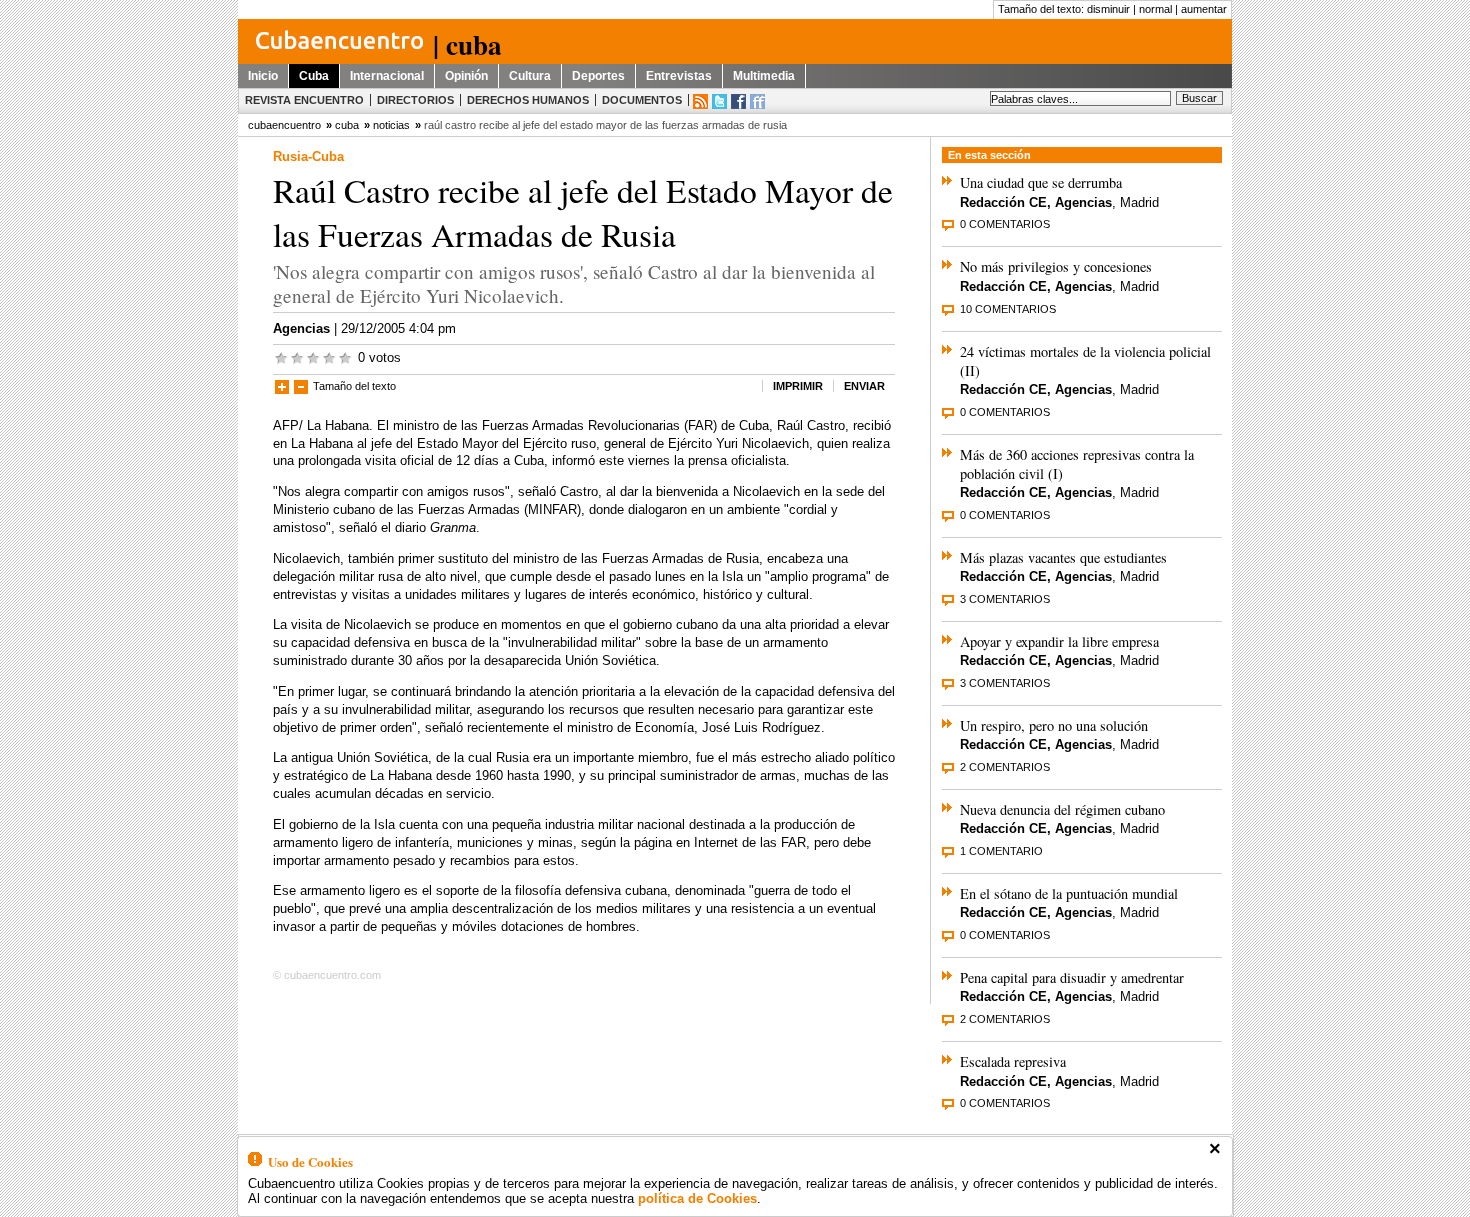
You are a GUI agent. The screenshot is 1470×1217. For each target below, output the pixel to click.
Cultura (530, 76)
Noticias (391, 125)
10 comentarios (1008, 309)
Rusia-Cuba (308, 156)
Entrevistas (679, 76)
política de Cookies (697, 1198)
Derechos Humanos (528, 100)
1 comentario (1001, 851)
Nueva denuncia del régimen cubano (1062, 809)
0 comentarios (1005, 224)
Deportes (598, 76)
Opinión (466, 76)
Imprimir (798, 386)
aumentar (1204, 9)
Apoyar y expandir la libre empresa (1059, 641)
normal (1155, 9)
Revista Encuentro (304, 100)
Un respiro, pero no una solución (1054, 725)
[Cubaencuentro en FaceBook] (738, 101)
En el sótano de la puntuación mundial (1069, 893)
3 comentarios (1005, 599)
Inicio (263, 76)
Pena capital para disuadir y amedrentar (1072, 977)
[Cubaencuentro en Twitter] (719, 101)
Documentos (642, 100)
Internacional (387, 76)
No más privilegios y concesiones (1056, 266)
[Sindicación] (700, 101)
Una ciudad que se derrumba (1041, 182)
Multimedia (764, 76)
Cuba (314, 76)
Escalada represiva (1013, 1061)
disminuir (1108, 9)
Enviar (864, 386)
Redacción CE (1003, 202)
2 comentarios (1005, 767)
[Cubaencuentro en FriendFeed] (757, 101)
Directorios (415, 100)
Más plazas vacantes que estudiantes (1063, 557)
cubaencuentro (284, 125)
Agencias (301, 328)
